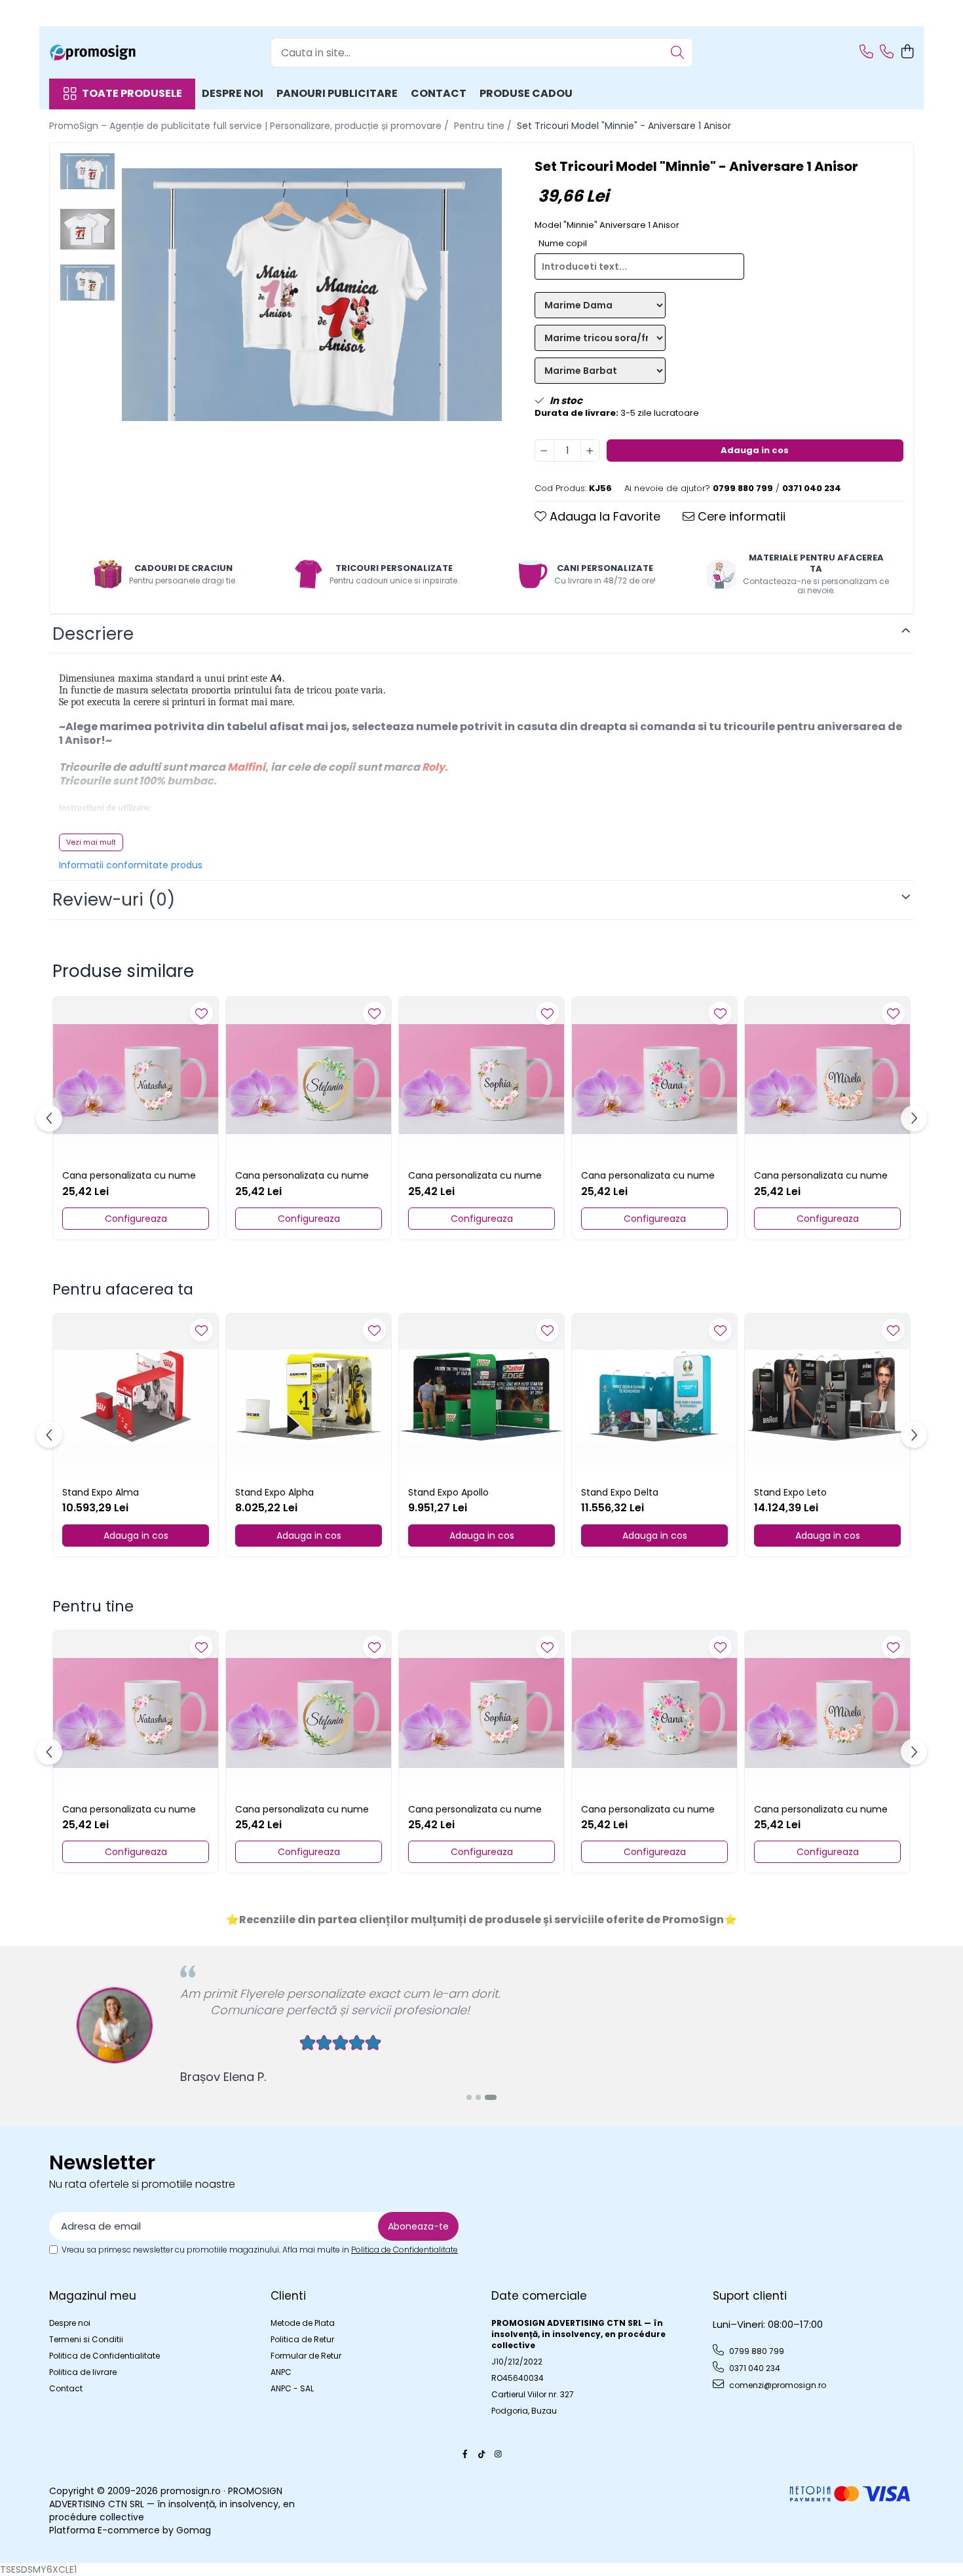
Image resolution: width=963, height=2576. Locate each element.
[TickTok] (481, 2454)
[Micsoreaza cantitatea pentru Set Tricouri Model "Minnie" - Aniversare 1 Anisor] (544, 451)
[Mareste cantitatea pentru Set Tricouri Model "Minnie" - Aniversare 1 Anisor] (590, 451)
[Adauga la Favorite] (201, 1013)
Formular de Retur (306, 2356)
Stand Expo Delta (620, 1492)
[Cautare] (677, 53)
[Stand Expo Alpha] (309, 1396)
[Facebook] (465, 2454)
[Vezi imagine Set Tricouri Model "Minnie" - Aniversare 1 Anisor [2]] (87, 283)
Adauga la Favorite (603, 516)
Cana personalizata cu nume (129, 1175)
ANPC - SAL (292, 2388)
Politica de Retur (302, 2339)
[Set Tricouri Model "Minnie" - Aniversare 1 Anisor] (312, 295)
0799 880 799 (756, 2351)
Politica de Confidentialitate (405, 2250)
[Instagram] (498, 2454)
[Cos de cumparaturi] (907, 52)
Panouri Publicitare (337, 93)
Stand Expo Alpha (274, 1492)
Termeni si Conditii (86, 2339)
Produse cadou (526, 93)
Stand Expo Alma (101, 1492)
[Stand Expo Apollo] (481, 1396)
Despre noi (233, 93)
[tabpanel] (312, 295)
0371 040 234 (754, 2368)
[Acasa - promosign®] (115, 52)
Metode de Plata (303, 2323)
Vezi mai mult (91, 842)
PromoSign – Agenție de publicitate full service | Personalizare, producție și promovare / (250, 126)
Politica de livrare (83, 2372)
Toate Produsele (132, 94)
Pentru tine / (484, 126)
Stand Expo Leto (790, 1492)
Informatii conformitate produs (131, 865)
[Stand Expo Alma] (136, 1396)
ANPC (281, 2372)
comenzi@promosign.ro (777, 2385)
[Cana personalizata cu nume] (136, 1079)
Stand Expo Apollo (448, 1492)
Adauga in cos (755, 450)
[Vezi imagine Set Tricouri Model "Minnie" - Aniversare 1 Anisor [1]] (87, 229)
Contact (439, 93)
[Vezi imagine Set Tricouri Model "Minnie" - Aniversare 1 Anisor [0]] (87, 171)
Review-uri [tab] (114, 900)
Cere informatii (740, 516)
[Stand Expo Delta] (654, 1396)
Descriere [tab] (93, 634)
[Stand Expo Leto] (827, 1396)
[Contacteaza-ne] (866, 52)
